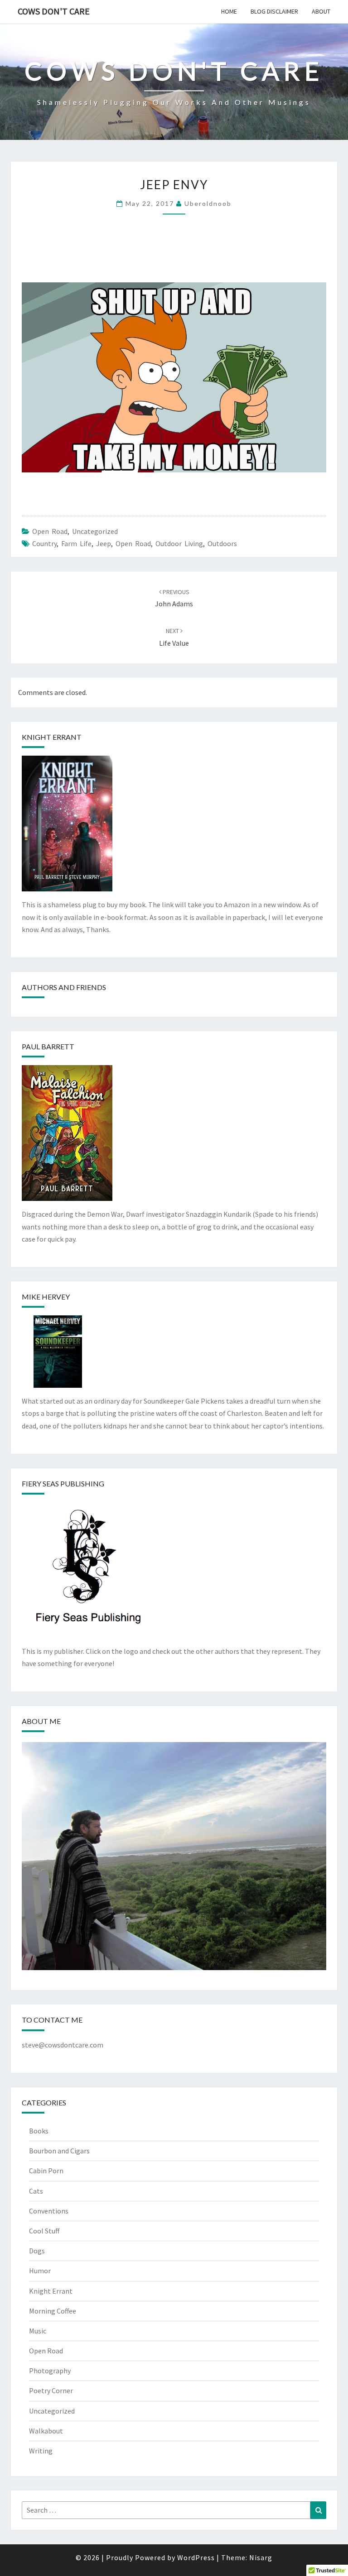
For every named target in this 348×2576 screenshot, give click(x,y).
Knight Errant (51, 2291)
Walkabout (46, 2431)
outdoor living (179, 543)
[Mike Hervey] (58, 1354)
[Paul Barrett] (67, 1136)
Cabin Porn (46, 2171)
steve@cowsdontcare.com (63, 2045)
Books (39, 2131)
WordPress (196, 2557)
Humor (40, 2271)
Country (44, 543)
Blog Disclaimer (274, 11)
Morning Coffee (53, 2311)
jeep (104, 543)
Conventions (49, 2211)
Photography (50, 2371)
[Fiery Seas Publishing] (89, 1573)
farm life (76, 543)
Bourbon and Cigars (59, 2151)
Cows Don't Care (54, 11)
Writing (41, 2451)
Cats (36, 2191)
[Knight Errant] (67, 826)
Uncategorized (95, 531)
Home (229, 11)
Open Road (50, 531)
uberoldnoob (208, 203)
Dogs (37, 2251)
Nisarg (261, 2557)
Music (38, 2331)
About (321, 11)
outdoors (222, 543)
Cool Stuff (44, 2231)
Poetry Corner (51, 2390)
